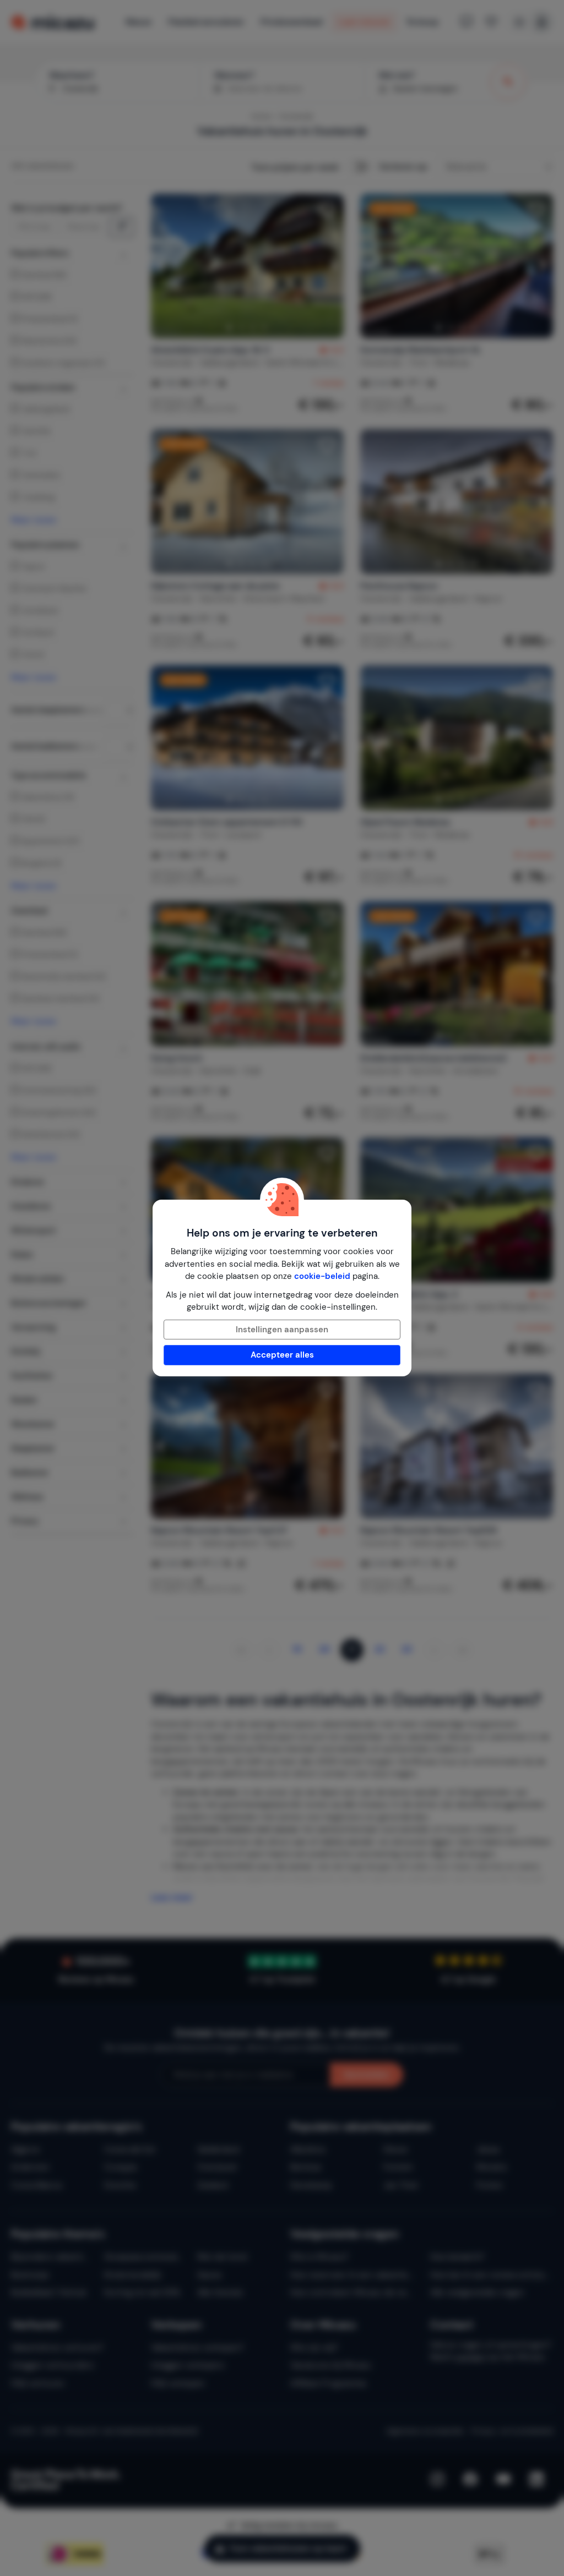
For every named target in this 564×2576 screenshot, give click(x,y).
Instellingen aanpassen (282, 1330)
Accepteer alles (282, 1355)
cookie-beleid (322, 1276)
